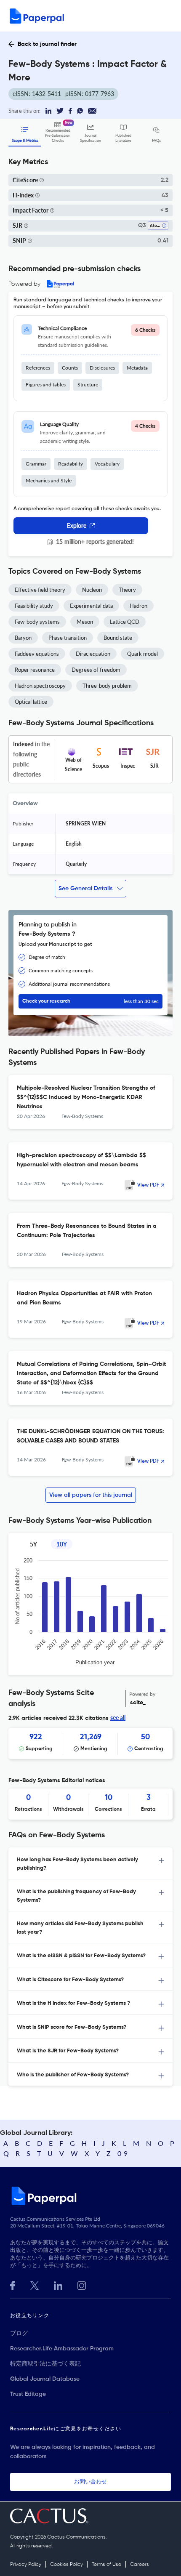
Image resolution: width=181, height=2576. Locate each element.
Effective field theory (40, 590)
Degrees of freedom (96, 670)
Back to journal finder (47, 44)
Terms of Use (106, 2565)
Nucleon (92, 590)
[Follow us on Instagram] (82, 2285)
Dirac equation (93, 654)
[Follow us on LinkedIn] (58, 2285)
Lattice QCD (125, 622)
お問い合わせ (90, 2482)
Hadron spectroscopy (40, 686)
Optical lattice (31, 702)
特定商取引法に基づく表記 (45, 2364)
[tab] (90, 1863)
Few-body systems (37, 622)
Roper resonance (35, 670)
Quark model (142, 654)
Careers (140, 2565)
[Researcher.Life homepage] (90, 2195)
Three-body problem (107, 686)
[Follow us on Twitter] (35, 2285)
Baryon (23, 638)
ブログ (19, 2334)
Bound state (118, 638)
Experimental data (91, 606)
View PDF (148, 1185)
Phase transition (68, 638)
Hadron (138, 606)
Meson (85, 622)
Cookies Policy (67, 2565)
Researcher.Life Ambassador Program (62, 2349)
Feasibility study (34, 606)
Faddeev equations (37, 654)
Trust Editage (28, 2394)
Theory (127, 590)
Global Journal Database (45, 2379)
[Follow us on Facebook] (13, 2285)
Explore (77, 526)
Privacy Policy (26, 2565)
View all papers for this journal (91, 1495)
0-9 (122, 2153)
